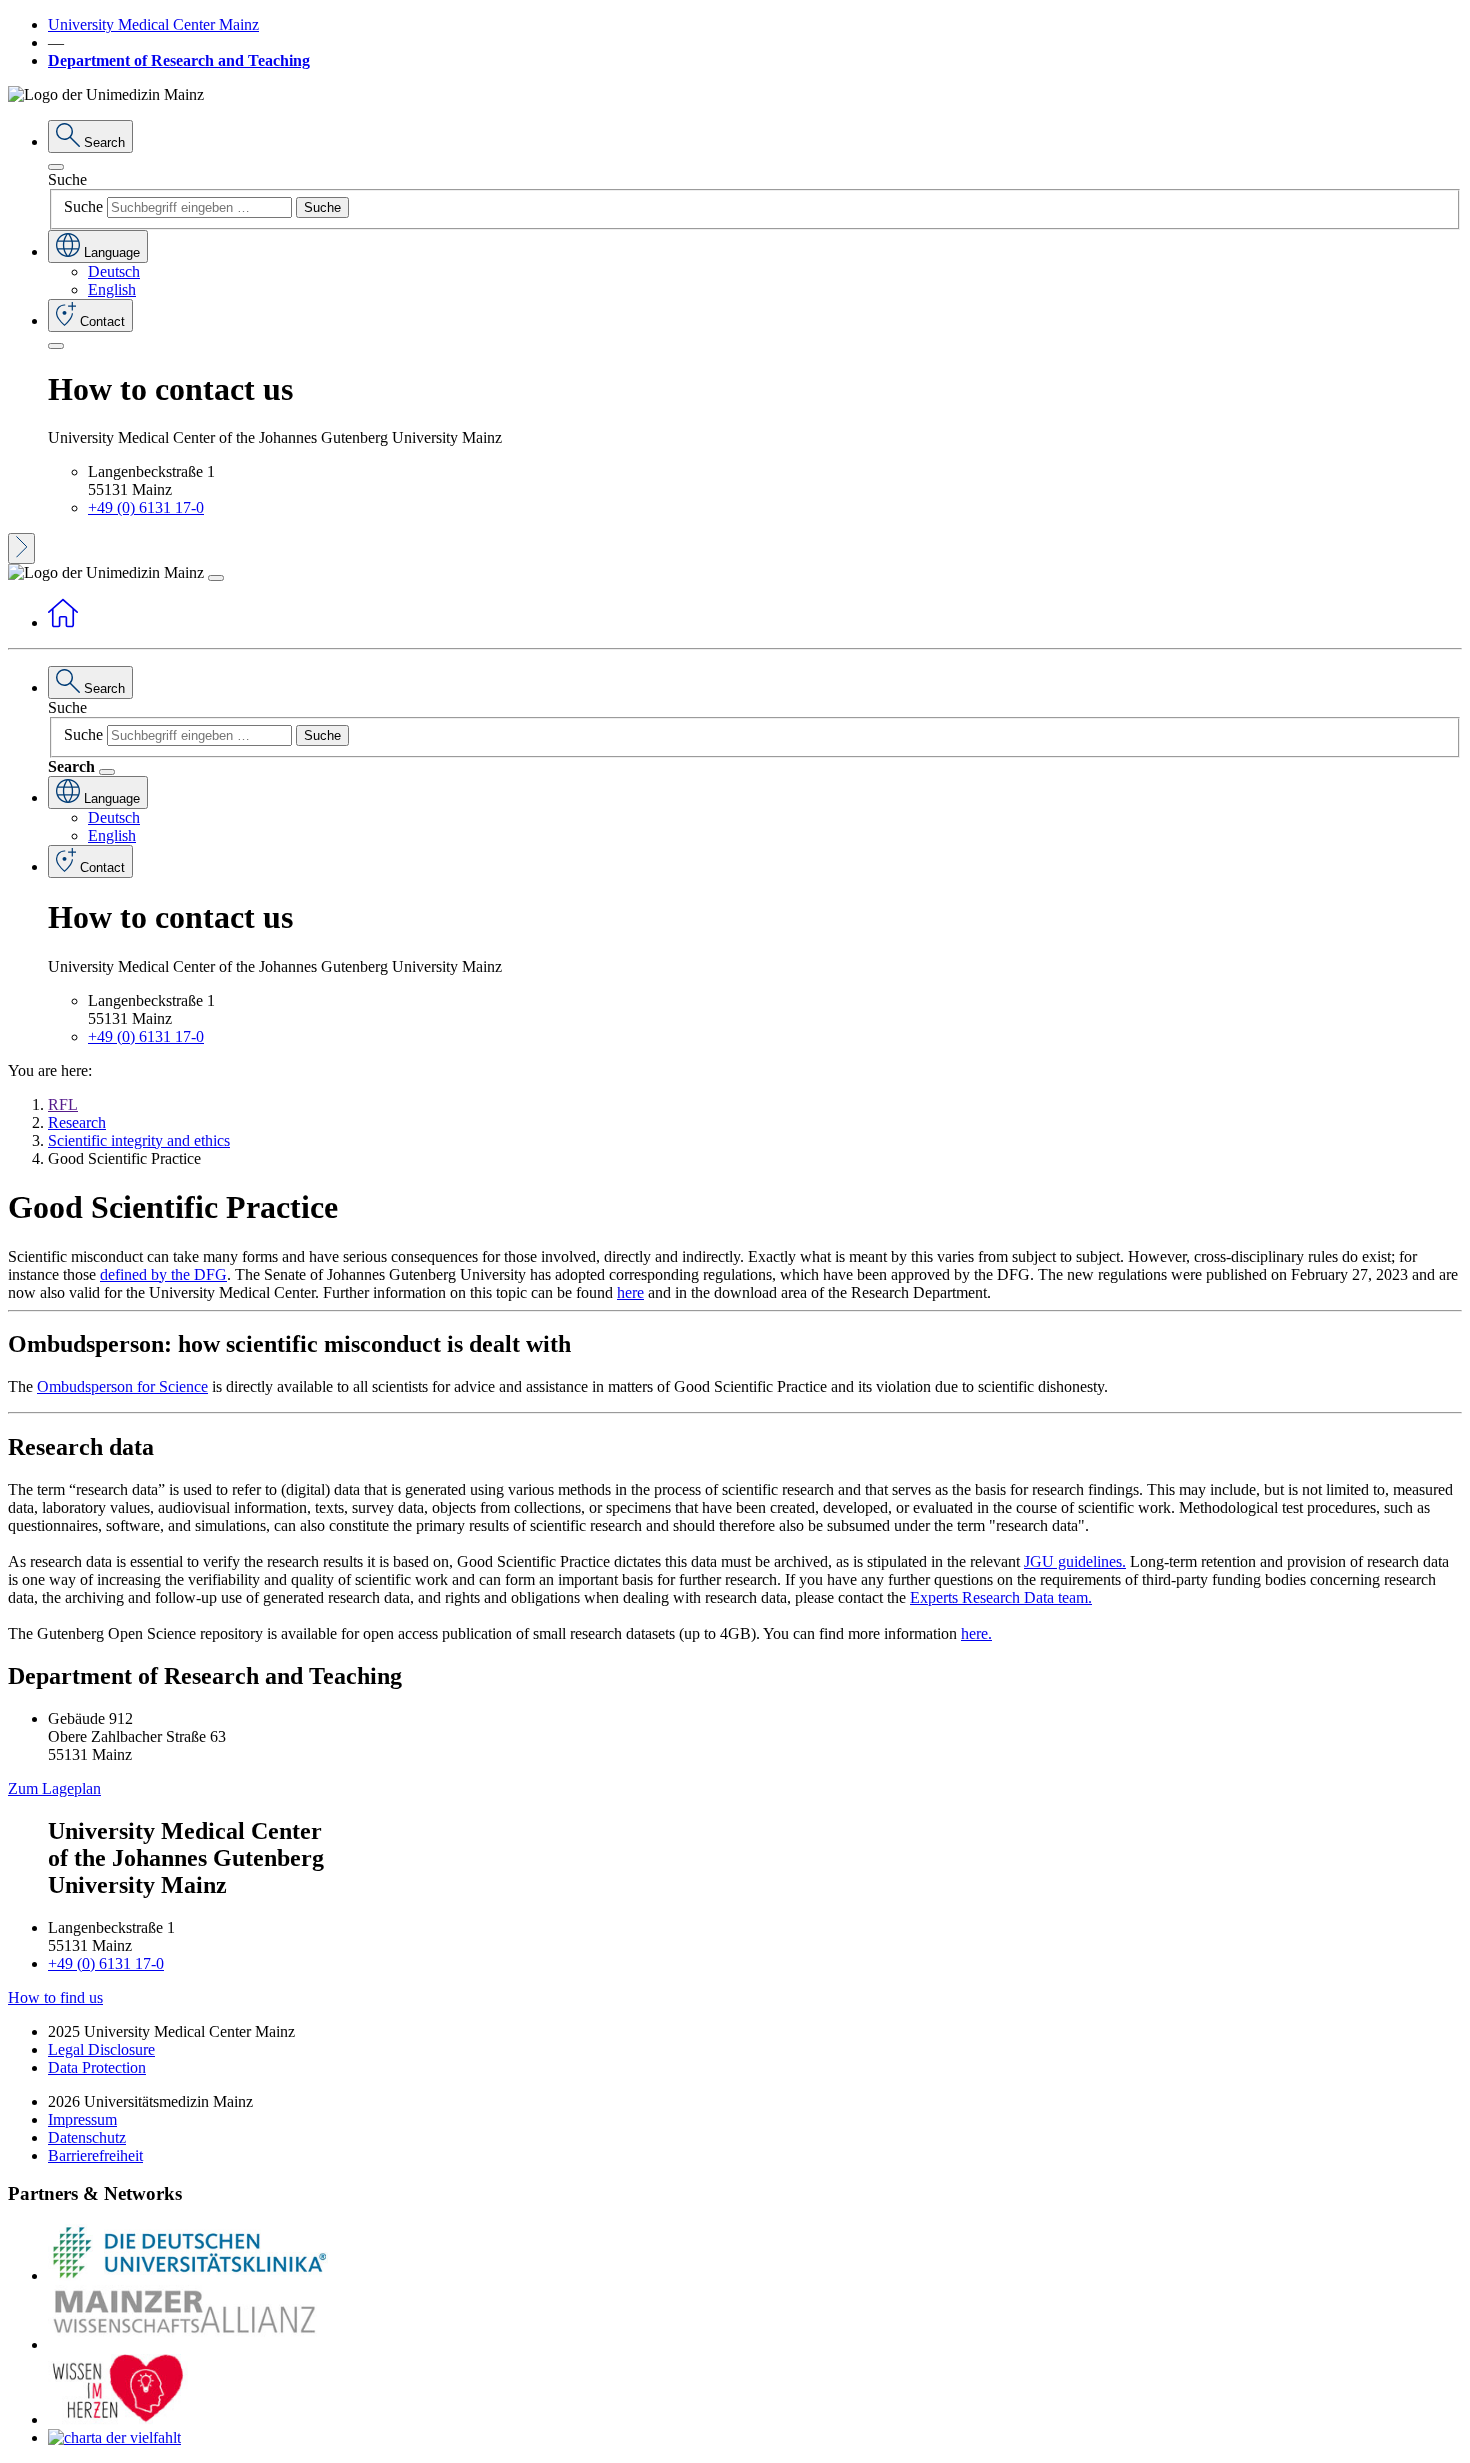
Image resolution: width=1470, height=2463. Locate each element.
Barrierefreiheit (95, 2155)
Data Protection (97, 2067)
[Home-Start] (63, 622)
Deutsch (114, 271)
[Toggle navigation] (216, 578)
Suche (67, 179)
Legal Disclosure (101, 2049)
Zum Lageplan (54, 1788)
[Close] (56, 167)
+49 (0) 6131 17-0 (146, 507)
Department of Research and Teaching (179, 60)
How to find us (55, 1997)
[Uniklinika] (188, 2275)
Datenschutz (87, 2137)
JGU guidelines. (1075, 1561)
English (112, 289)
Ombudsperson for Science (122, 1386)
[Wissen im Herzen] (118, 2419)
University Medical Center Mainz (153, 24)
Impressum (82, 2119)
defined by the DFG (163, 1274)
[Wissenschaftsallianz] (188, 2344)
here (630, 1292)
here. (976, 1633)
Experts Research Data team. (1001, 1597)
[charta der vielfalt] (114, 2437)
